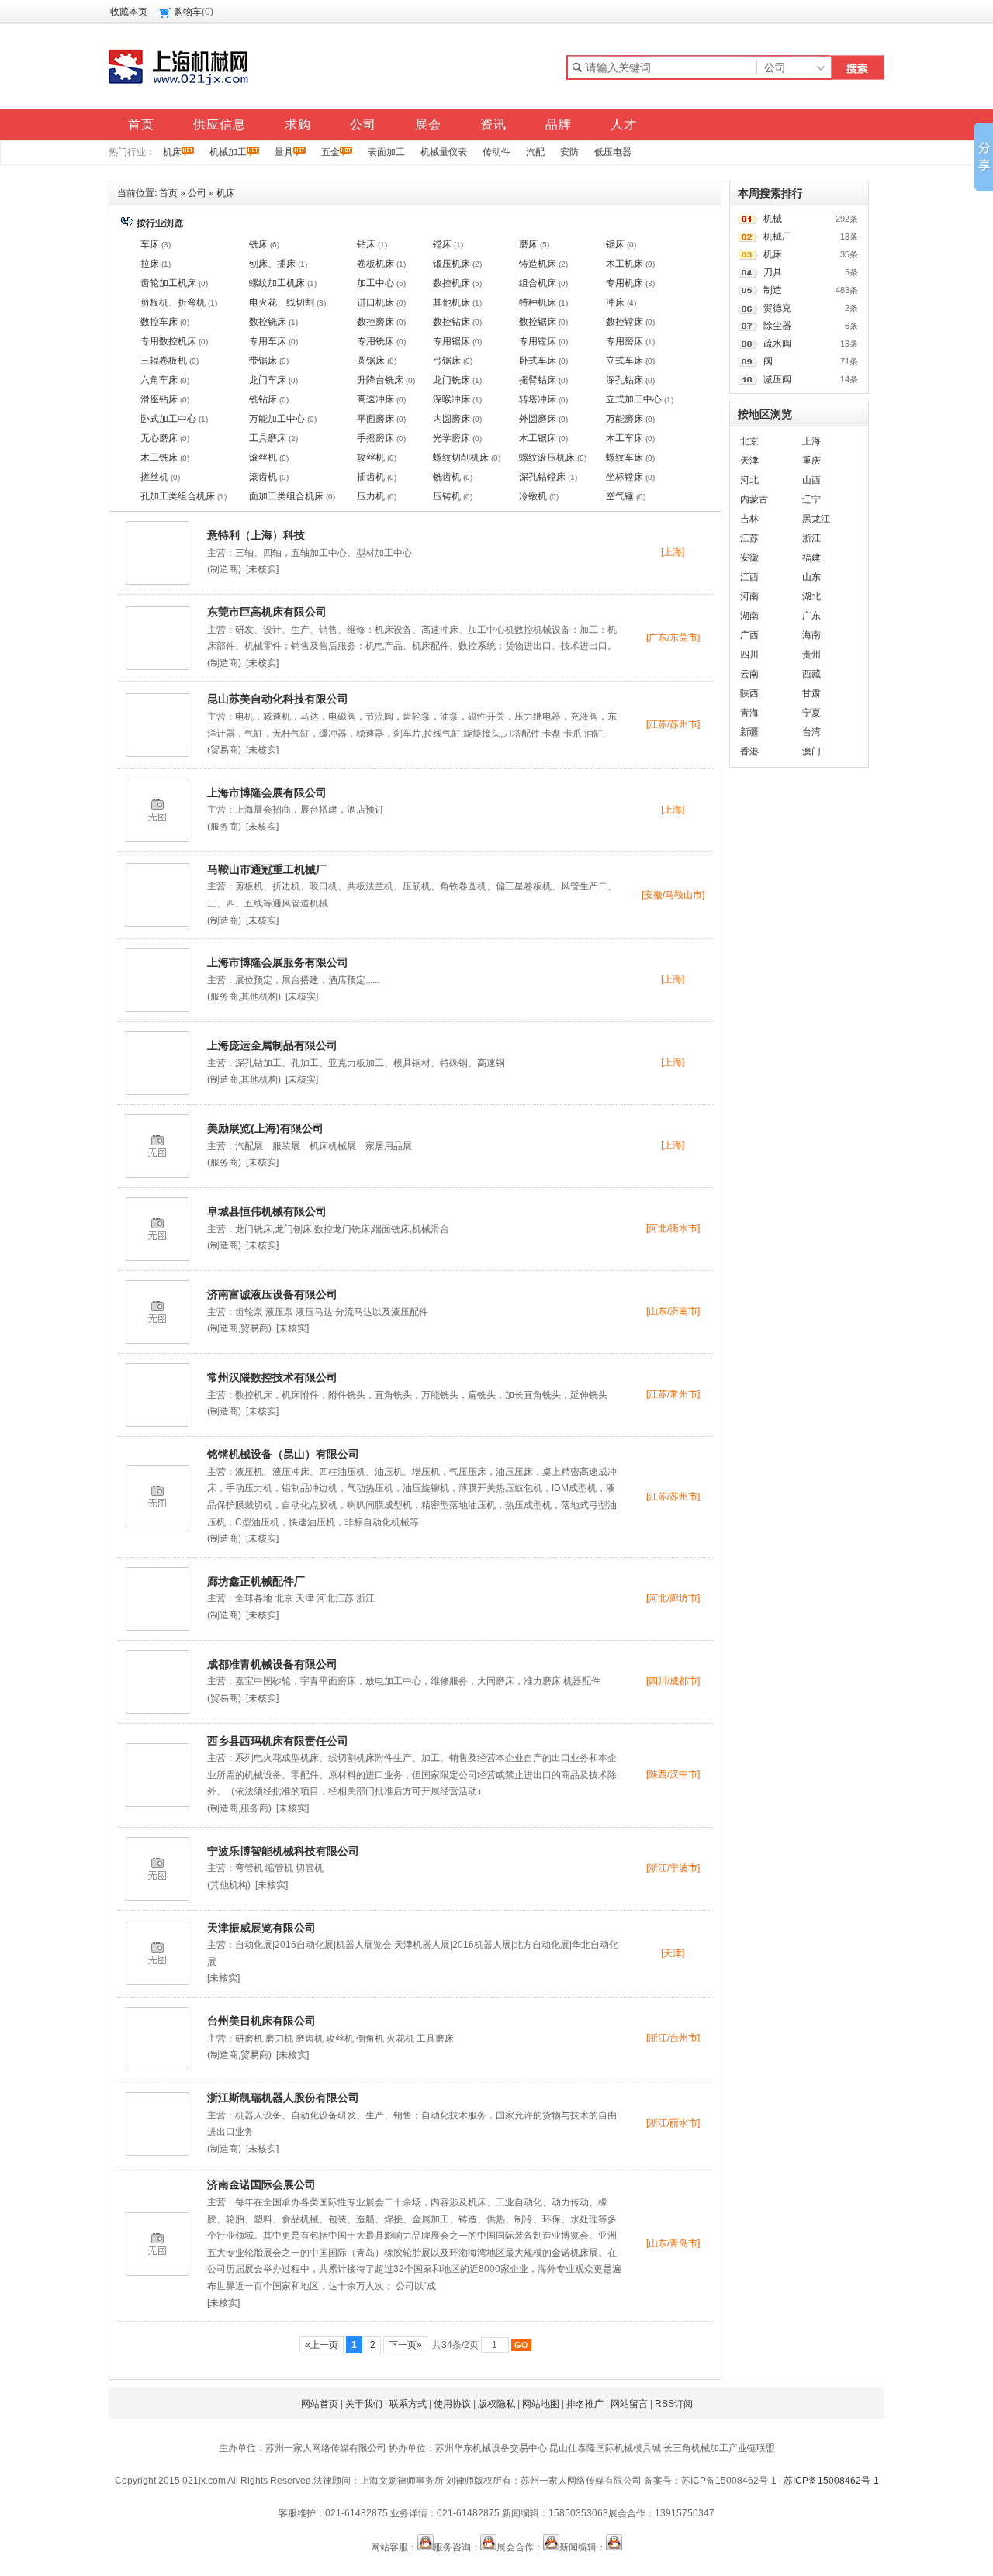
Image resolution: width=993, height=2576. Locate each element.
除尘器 (777, 326)
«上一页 (322, 2345)
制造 (773, 290)
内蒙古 (754, 499)
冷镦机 (533, 496)
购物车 (188, 12)
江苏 (749, 538)
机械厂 (777, 237)
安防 (569, 152)
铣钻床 (263, 399)
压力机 (371, 496)
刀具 (773, 272)
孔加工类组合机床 (178, 496)
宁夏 (811, 713)
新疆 (749, 732)
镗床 (442, 244)
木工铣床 (159, 458)
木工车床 (625, 438)
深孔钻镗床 (542, 477)
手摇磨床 (375, 438)
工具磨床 (268, 438)
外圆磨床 (538, 419)
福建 (811, 558)
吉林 (749, 519)
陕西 (749, 693)
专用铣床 (375, 341)
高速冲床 (375, 399)
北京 (749, 441)
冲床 (615, 302)
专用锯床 (452, 341)
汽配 (535, 152)
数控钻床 (452, 322)
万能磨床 (625, 419)
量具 (284, 152)
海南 (811, 635)
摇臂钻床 (538, 380)
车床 (150, 244)
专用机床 (625, 283)
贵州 (811, 654)
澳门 (811, 751)
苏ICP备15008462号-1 (831, 2481)
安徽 (749, 558)
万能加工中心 (277, 419)
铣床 (258, 244)
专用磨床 (625, 341)
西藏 (811, 674)
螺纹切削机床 (461, 458)
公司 (197, 193)
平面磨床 (375, 419)
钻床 (366, 244)
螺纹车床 (625, 458)
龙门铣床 (452, 380)
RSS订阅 (674, 2404)
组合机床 (538, 283)
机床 (172, 152)
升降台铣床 (380, 380)
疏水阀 (777, 344)
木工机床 (625, 264)
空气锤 (620, 496)
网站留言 (629, 2404)
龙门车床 (268, 380)
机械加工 (228, 152)
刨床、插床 (272, 264)
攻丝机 (371, 458)
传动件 (496, 152)
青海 (749, 713)
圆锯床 (371, 361)
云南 (749, 674)
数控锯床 (538, 322)
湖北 (811, 596)
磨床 (528, 244)
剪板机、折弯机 (173, 302)
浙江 (811, 538)
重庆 (811, 461)
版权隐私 (496, 2404)
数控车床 (159, 322)
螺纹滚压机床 (547, 458)
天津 (749, 461)
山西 (811, 480)
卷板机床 (375, 264)
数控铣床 (268, 322)
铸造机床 (538, 264)
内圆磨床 (452, 419)
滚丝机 (263, 458)
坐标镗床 (625, 477)
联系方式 (408, 2404)
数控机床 (452, 283)
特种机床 (538, 302)
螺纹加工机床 (277, 283)
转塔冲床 (538, 399)
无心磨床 (159, 438)
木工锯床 (538, 438)
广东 (811, 616)
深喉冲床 (452, 399)
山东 (811, 577)
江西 (749, 577)
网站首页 (320, 2404)
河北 (749, 480)
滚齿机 (263, 477)
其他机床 (452, 302)
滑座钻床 (159, 399)
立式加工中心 (634, 399)
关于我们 (364, 2404)
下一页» (405, 2345)
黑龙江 (816, 519)
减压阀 (777, 379)
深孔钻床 (625, 380)
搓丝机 (154, 477)
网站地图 (541, 2404)
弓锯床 (447, 361)
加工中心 (375, 283)
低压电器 (613, 152)
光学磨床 (452, 438)
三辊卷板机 (164, 361)
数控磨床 (375, 322)
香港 (749, 751)
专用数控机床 (168, 341)
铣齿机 (447, 477)
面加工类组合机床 (286, 496)
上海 (811, 441)
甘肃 (811, 693)
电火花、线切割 (282, 302)
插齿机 (371, 477)
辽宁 (811, 499)
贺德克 (777, 308)
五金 (330, 152)
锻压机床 (452, 264)
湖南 (749, 616)
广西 (749, 635)
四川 (749, 654)
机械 (773, 219)
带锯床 (263, 361)
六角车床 (159, 380)
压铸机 (447, 496)
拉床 (150, 264)
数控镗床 (625, 322)
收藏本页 (129, 12)
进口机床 (375, 302)
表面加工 (386, 152)
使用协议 (452, 2404)
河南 (749, 596)
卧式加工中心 (168, 419)
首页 (168, 193)
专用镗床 (538, 341)
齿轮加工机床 (168, 283)
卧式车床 (538, 361)
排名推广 (585, 2404)
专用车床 (268, 341)
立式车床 (625, 361)
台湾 (811, 732)
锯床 (615, 244)
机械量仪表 (444, 152)
